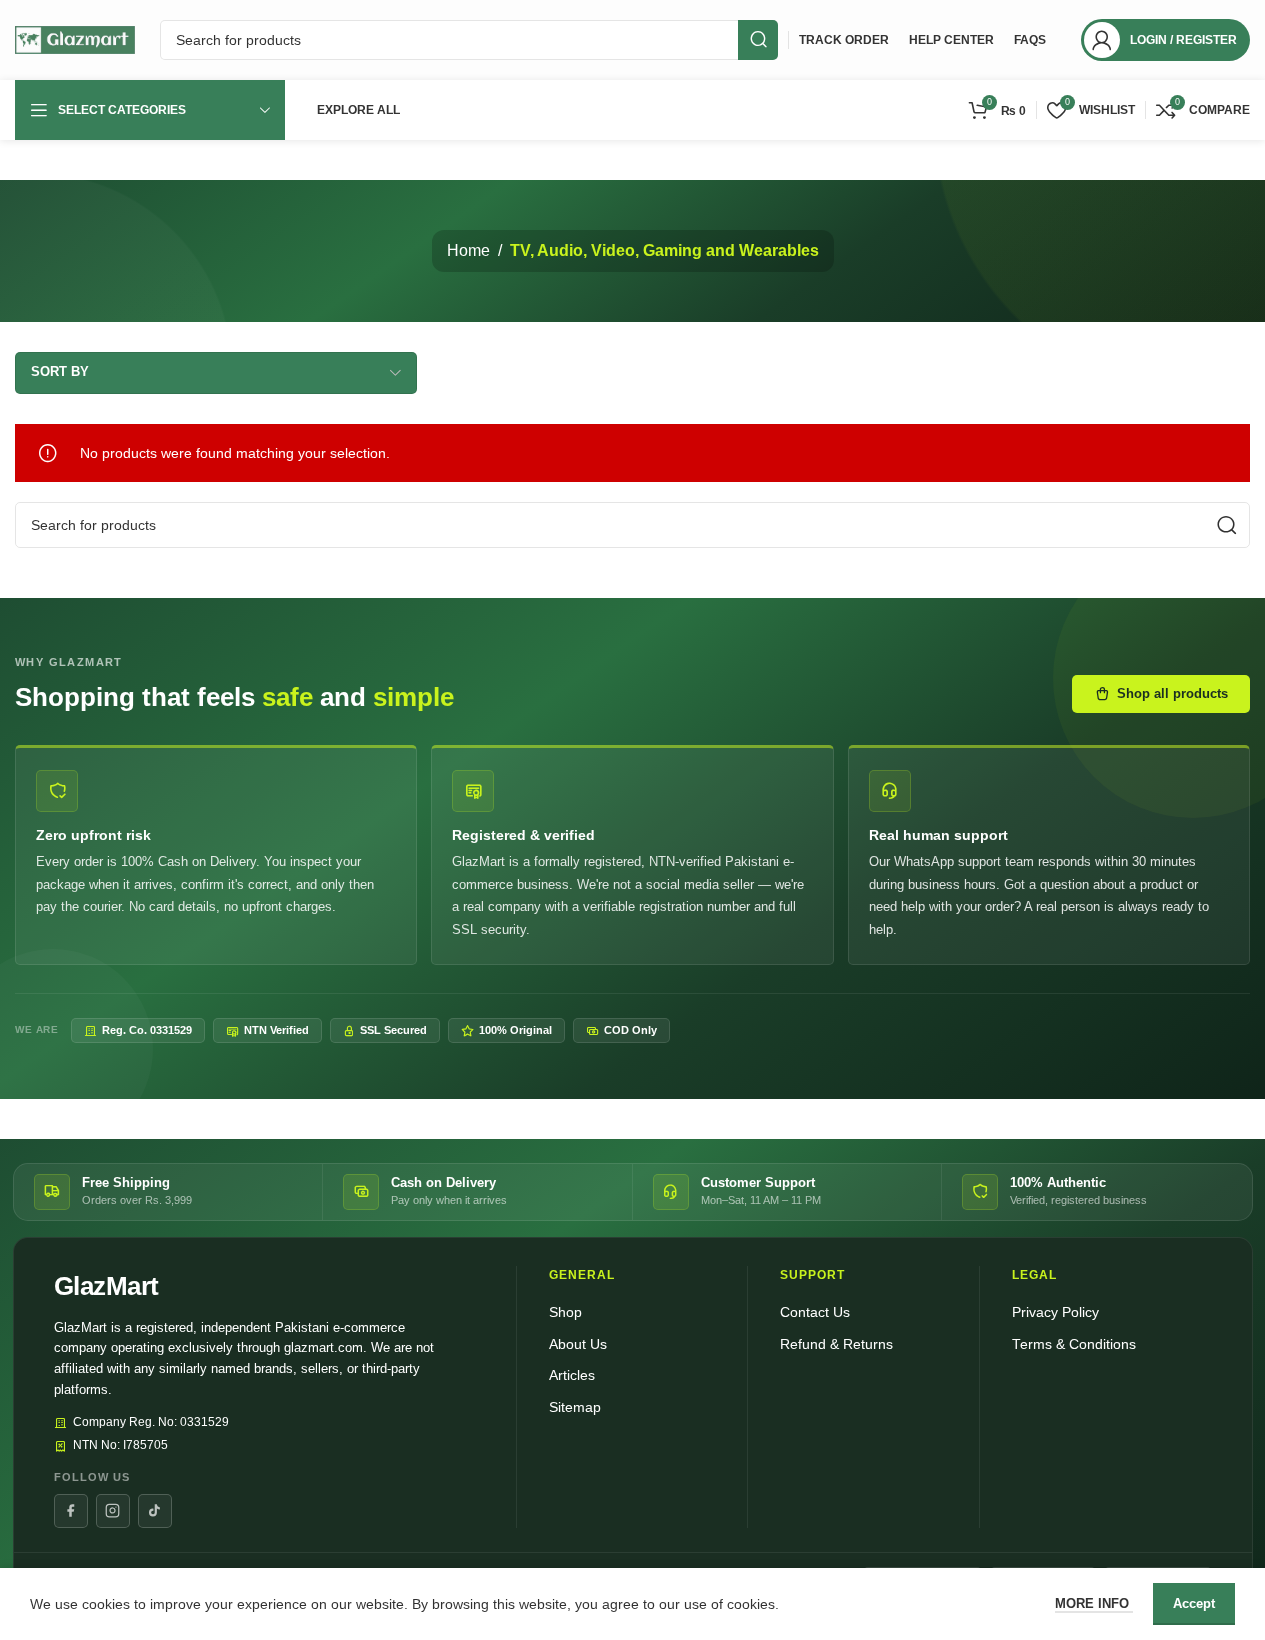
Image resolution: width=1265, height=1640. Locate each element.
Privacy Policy (1055, 1312)
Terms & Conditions (1074, 1344)
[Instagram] (113, 1511)
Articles (572, 1375)
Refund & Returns (836, 1344)
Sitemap (575, 1407)
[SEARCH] (758, 40)
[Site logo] (75, 39)
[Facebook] (71, 1511)
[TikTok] (155, 1511)
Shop (565, 1312)
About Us (578, 1344)
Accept (1194, 1603)
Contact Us (815, 1312)
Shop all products (1172, 693)
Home (468, 250)
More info (1094, 1603)
